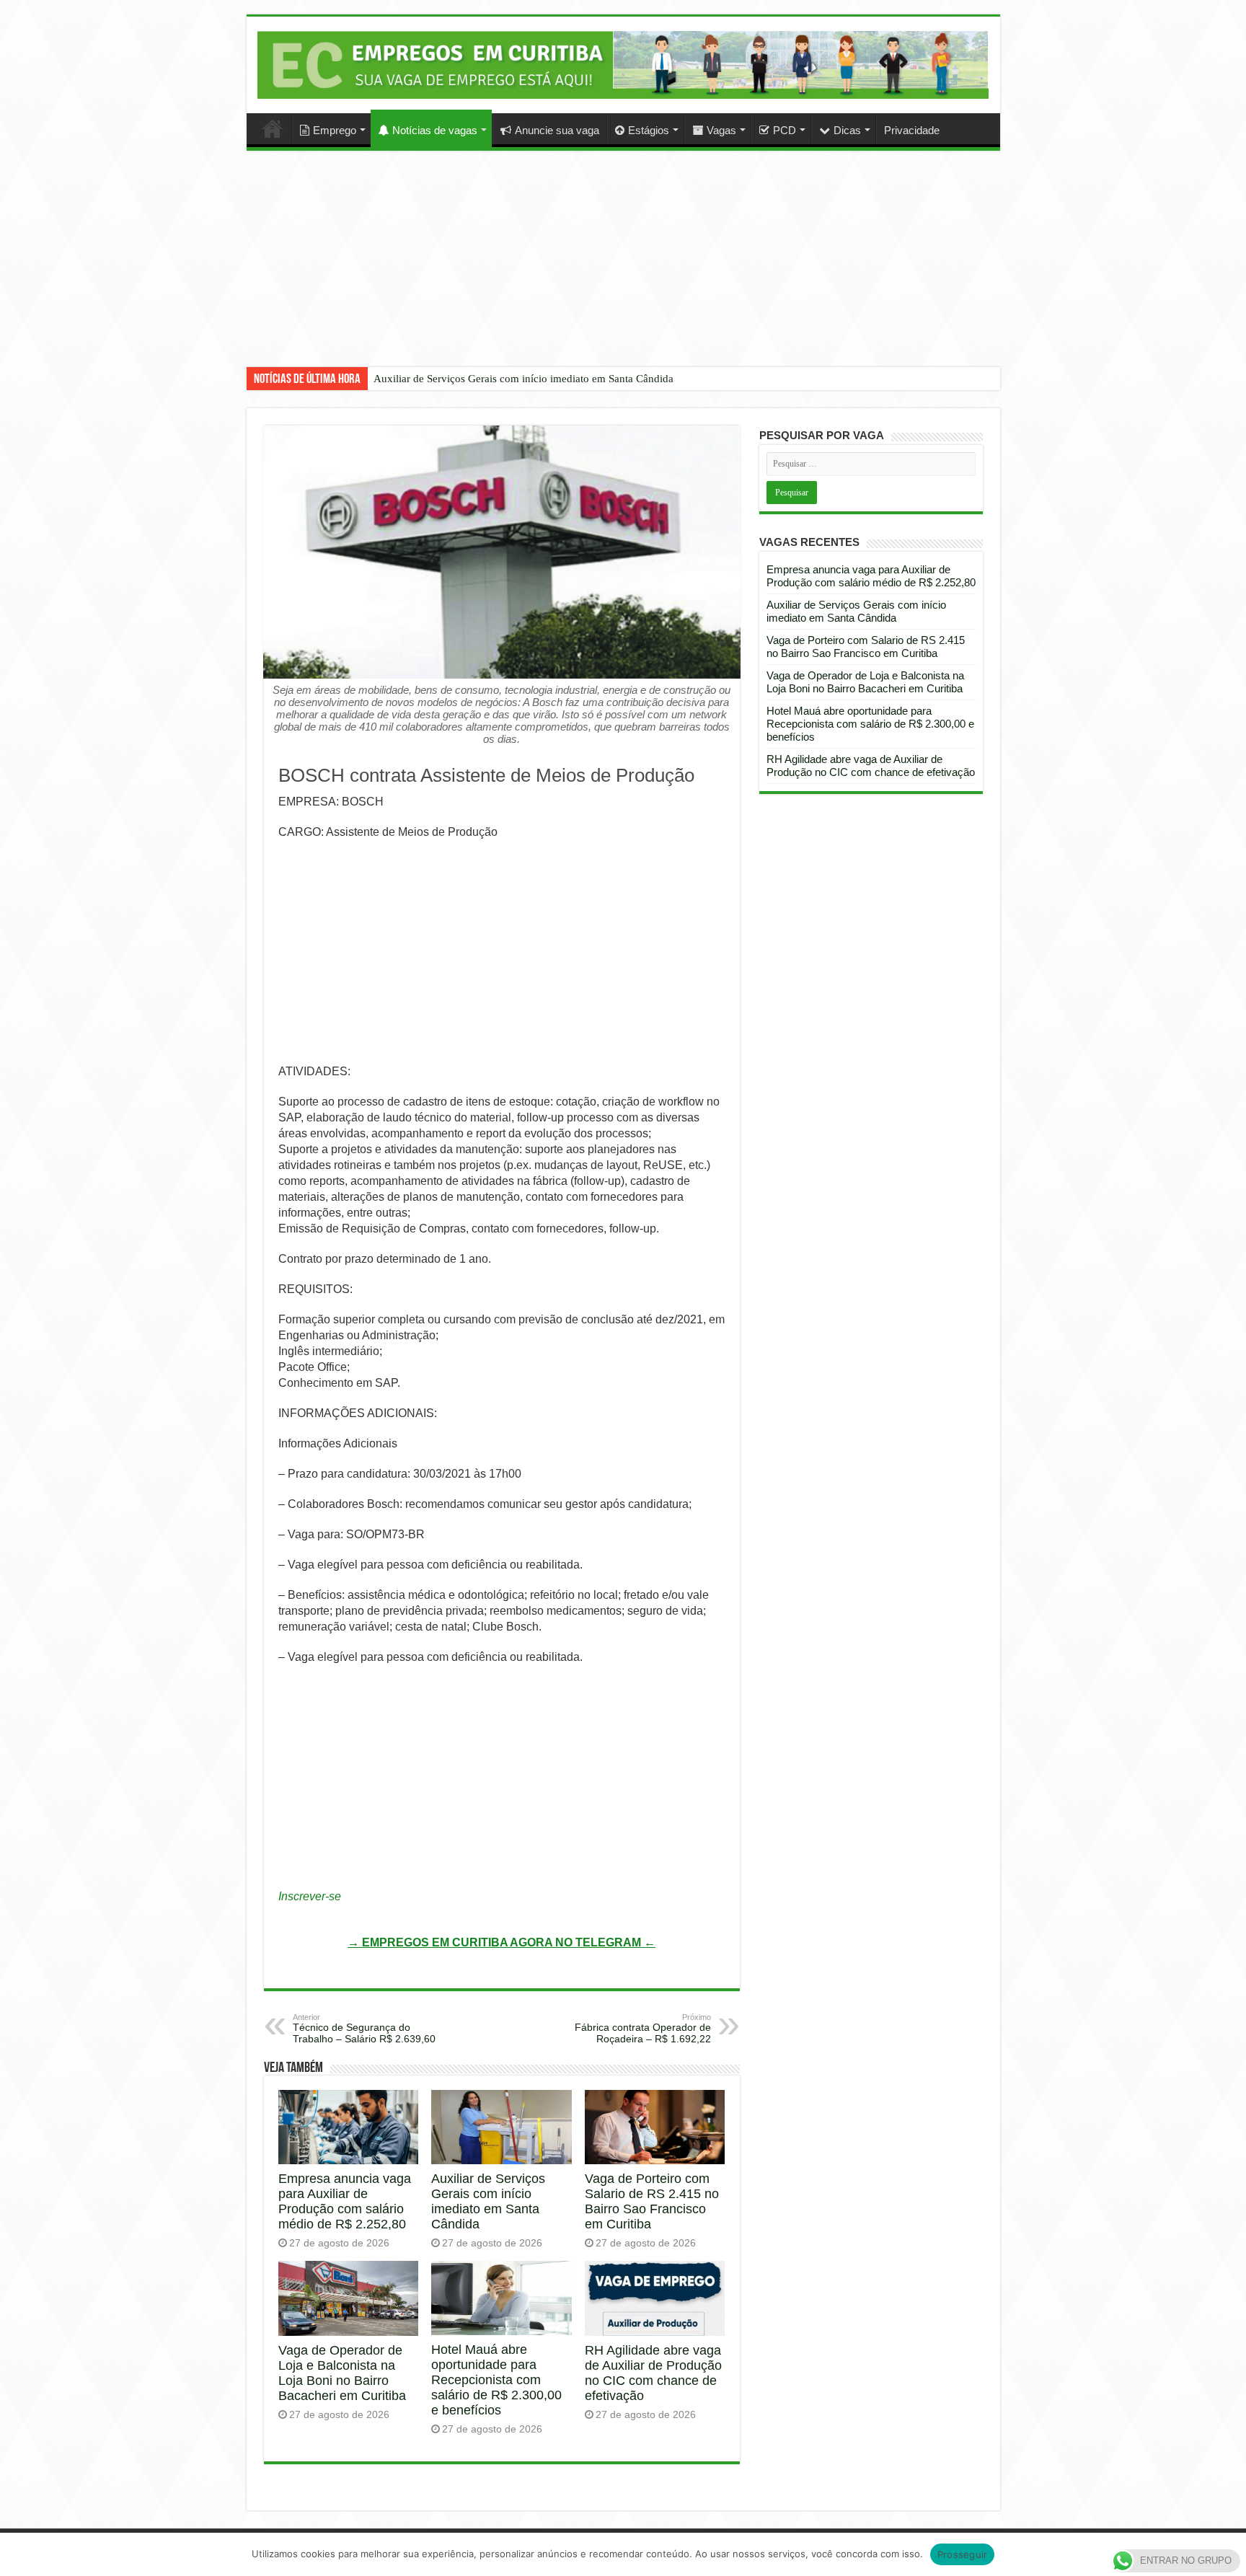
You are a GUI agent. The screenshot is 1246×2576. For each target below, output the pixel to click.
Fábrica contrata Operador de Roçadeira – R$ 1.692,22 (643, 2029)
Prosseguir (963, 2554)
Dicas (847, 130)
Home (273, 128)
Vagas (721, 130)
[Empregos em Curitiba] (623, 65)
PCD (785, 130)
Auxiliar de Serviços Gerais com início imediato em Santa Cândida (523, 379)
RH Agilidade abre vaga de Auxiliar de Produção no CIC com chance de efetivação (653, 2373)
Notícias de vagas (435, 130)
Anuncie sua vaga (557, 130)
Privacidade (912, 130)
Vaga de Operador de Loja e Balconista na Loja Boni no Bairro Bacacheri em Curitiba (342, 2373)
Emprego (335, 130)
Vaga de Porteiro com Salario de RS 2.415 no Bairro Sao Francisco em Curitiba (652, 2201)
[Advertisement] (623, 270)
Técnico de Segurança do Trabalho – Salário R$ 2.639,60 (364, 2029)
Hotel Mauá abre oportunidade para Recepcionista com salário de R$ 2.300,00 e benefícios (496, 2380)
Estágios (649, 130)
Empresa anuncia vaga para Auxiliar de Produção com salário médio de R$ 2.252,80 (345, 2201)
